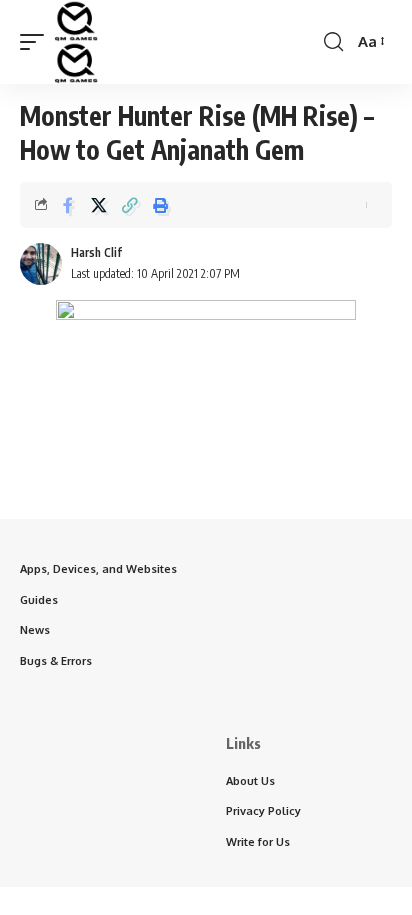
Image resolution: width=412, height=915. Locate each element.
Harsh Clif (96, 252)
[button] (37, 42)
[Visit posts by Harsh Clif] (41, 264)
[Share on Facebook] (68, 205)
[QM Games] (76, 42)
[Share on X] (99, 205)
